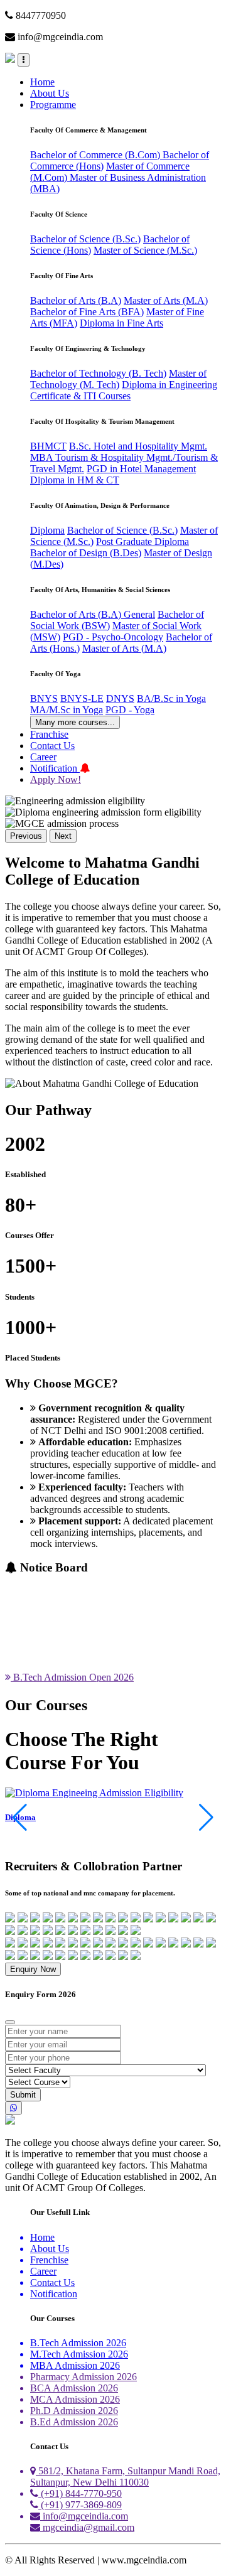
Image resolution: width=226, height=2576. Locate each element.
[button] (206, 1818)
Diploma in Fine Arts (121, 323)
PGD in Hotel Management (141, 469)
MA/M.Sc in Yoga (67, 710)
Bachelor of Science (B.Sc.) (85, 239)
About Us (50, 93)
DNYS (120, 698)
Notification (55, 768)
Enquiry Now (33, 1969)
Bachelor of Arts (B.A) (76, 300)
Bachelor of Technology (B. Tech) (98, 373)
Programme (53, 105)
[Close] (10, 2022)
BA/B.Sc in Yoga (171, 698)
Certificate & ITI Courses (80, 396)
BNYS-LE (82, 698)
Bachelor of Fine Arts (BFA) (87, 312)
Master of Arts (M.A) (166, 300)
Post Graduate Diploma (143, 542)
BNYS (44, 698)
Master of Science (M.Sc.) (145, 250)
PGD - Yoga (130, 710)
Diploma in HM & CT (75, 480)
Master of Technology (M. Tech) (118, 379)
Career (43, 757)
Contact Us (52, 746)
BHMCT (48, 446)
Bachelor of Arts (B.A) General (93, 614)
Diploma (47, 530)
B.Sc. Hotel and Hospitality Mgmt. (138, 446)
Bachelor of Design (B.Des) (86, 553)
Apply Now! (56, 779)
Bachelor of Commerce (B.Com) (96, 155)
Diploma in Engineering (169, 385)
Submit (23, 2095)
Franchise (49, 734)
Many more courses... (75, 722)
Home (42, 82)
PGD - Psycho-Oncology (113, 637)
